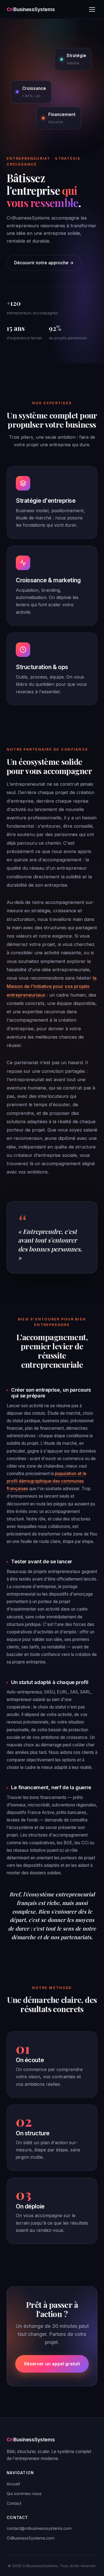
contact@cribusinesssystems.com (39, 2528)
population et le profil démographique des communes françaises (46, 1481)
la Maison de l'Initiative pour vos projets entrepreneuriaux (52, 986)
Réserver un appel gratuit (52, 2364)
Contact (14, 2503)
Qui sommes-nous (24, 2494)
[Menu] (92, 9)
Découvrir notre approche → (44, 263)
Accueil (13, 2484)
